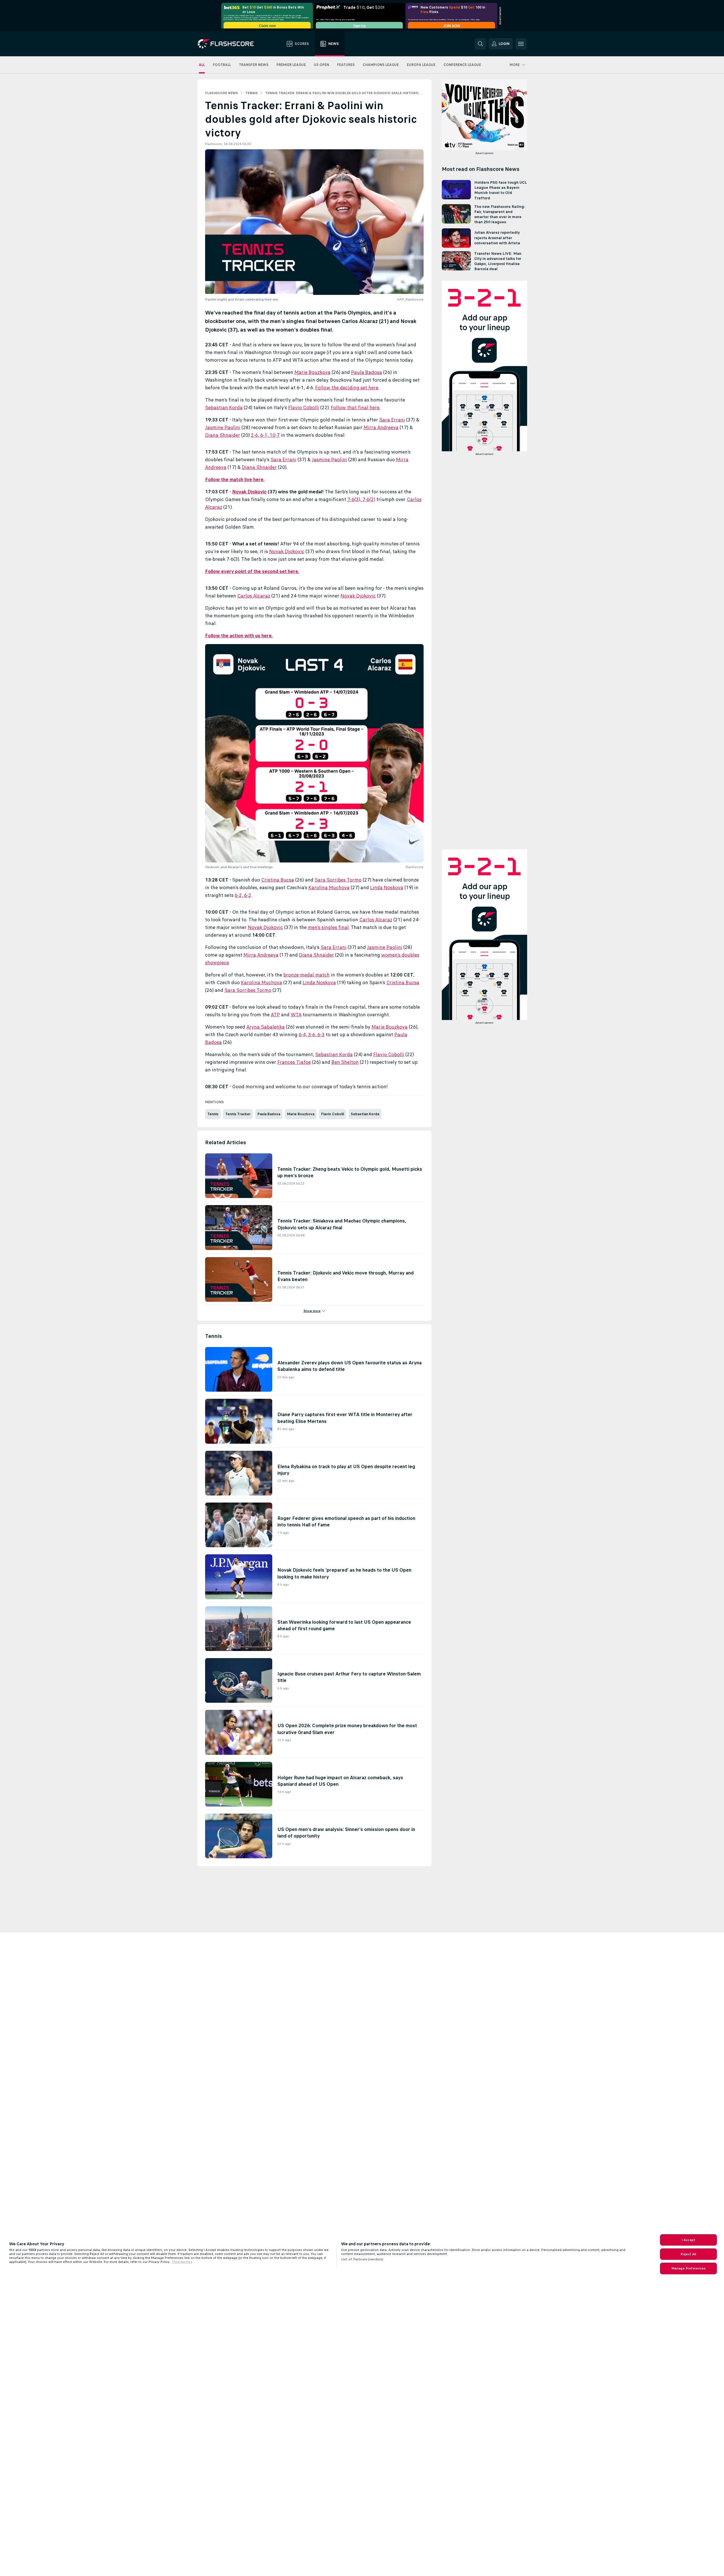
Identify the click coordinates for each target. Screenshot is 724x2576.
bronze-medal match (307, 975)
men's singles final (328, 927)
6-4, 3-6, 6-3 (312, 1034)
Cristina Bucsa (278, 880)
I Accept (688, 2240)
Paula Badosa (367, 372)
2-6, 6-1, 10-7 (265, 435)
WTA (296, 1015)
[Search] (480, 44)
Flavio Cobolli (304, 407)
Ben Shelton (345, 1062)
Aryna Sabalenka (266, 1027)
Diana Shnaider (223, 435)
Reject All (688, 2254)
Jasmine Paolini (223, 427)
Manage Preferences (688, 2268)
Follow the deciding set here (347, 388)
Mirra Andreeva (381, 427)
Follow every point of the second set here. (252, 571)
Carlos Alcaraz (254, 596)
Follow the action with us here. (239, 636)
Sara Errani (392, 420)
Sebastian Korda (224, 407)
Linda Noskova (387, 887)
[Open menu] (521, 44)
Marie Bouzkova (313, 372)
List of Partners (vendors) (362, 2259)
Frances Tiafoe (294, 1062)
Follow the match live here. (235, 479)
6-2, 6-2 (243, 895)
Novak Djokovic (249, 492)
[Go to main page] (230, 44)
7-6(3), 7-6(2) (361, 499)
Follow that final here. (356, 407)
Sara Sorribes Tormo (338, 880)
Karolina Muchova (329, 887)
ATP (275, 1015)
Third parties (182, 2262)
